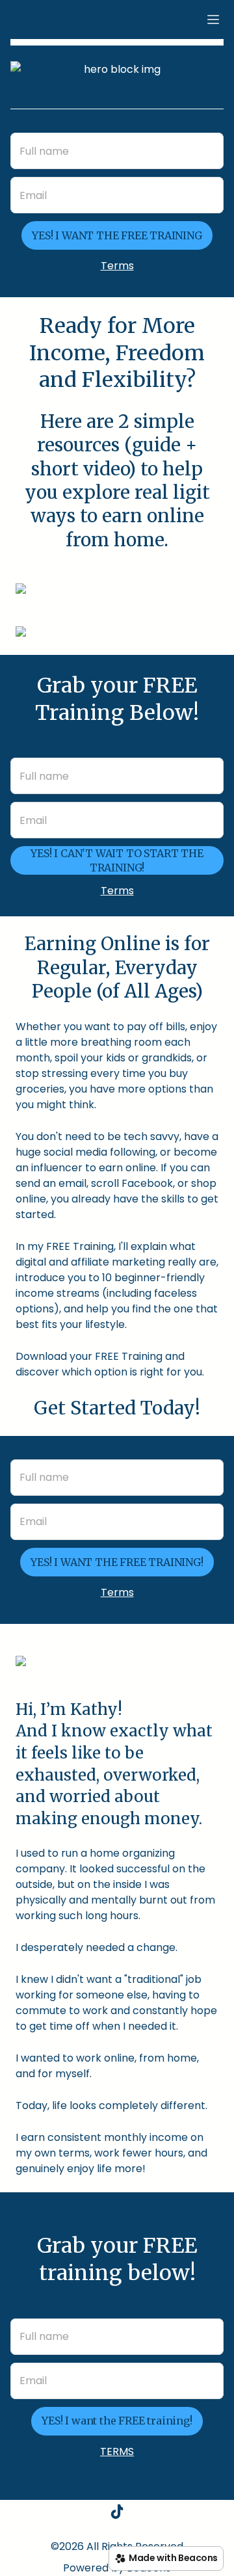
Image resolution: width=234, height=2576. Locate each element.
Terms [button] (117, 266)
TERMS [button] (117, 2451)
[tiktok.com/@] (117, 2514)
